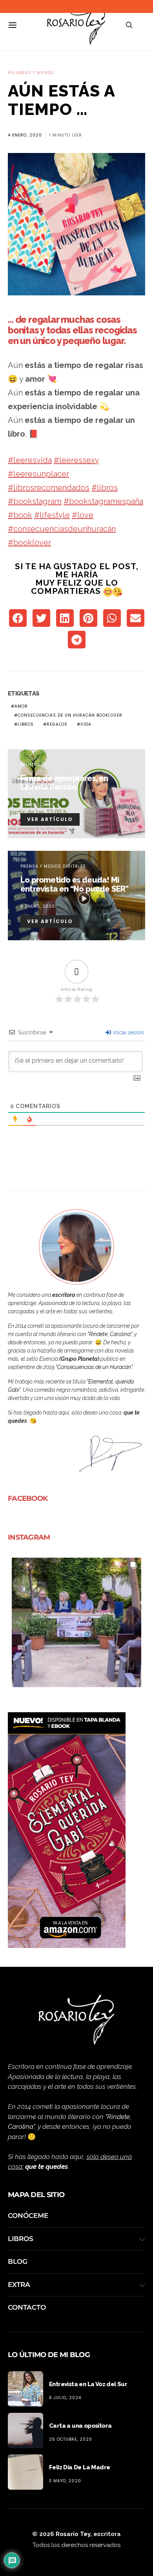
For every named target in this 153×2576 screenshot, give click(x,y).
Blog (18, 2261)
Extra (19, 2285)
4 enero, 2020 (25, 135)
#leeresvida (30, 460)
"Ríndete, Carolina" (110, 1334)
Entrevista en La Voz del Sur (88, 2384)
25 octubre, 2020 (71, 2439)
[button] (76, 1622)
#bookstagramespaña (103, 501)
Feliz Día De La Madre (79, 2467)
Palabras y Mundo (31, 73)
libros (26, 724)
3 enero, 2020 (37, 805)
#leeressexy (76, 460)
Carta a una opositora (80, 2426)
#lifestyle (52, 515)
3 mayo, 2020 (65, 2481)
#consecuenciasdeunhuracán (62, 529)
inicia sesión (128, 1032)
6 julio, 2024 (65, 2398)
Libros (21, 2239)
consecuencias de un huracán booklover (70, 715)
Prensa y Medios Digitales (53, 866)
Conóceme (28, 2216)
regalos (57, 724)
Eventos (30, 765)
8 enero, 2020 (38, 906)
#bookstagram (35, 501)
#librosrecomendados (49, 488)
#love (83, 515)
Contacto (27, 2307)
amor (21, 706)
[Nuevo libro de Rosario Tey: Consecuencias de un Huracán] (67, 1830)
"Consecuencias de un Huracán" (94, 1367)
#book (20, 515)
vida (86, 724)
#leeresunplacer (38, 474)
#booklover (29, 543)
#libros (105, 488)
